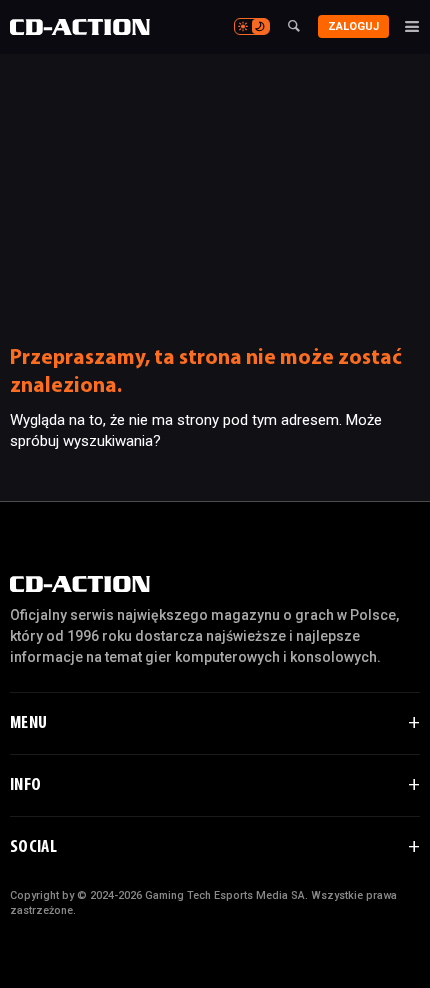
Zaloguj (353, 26)
